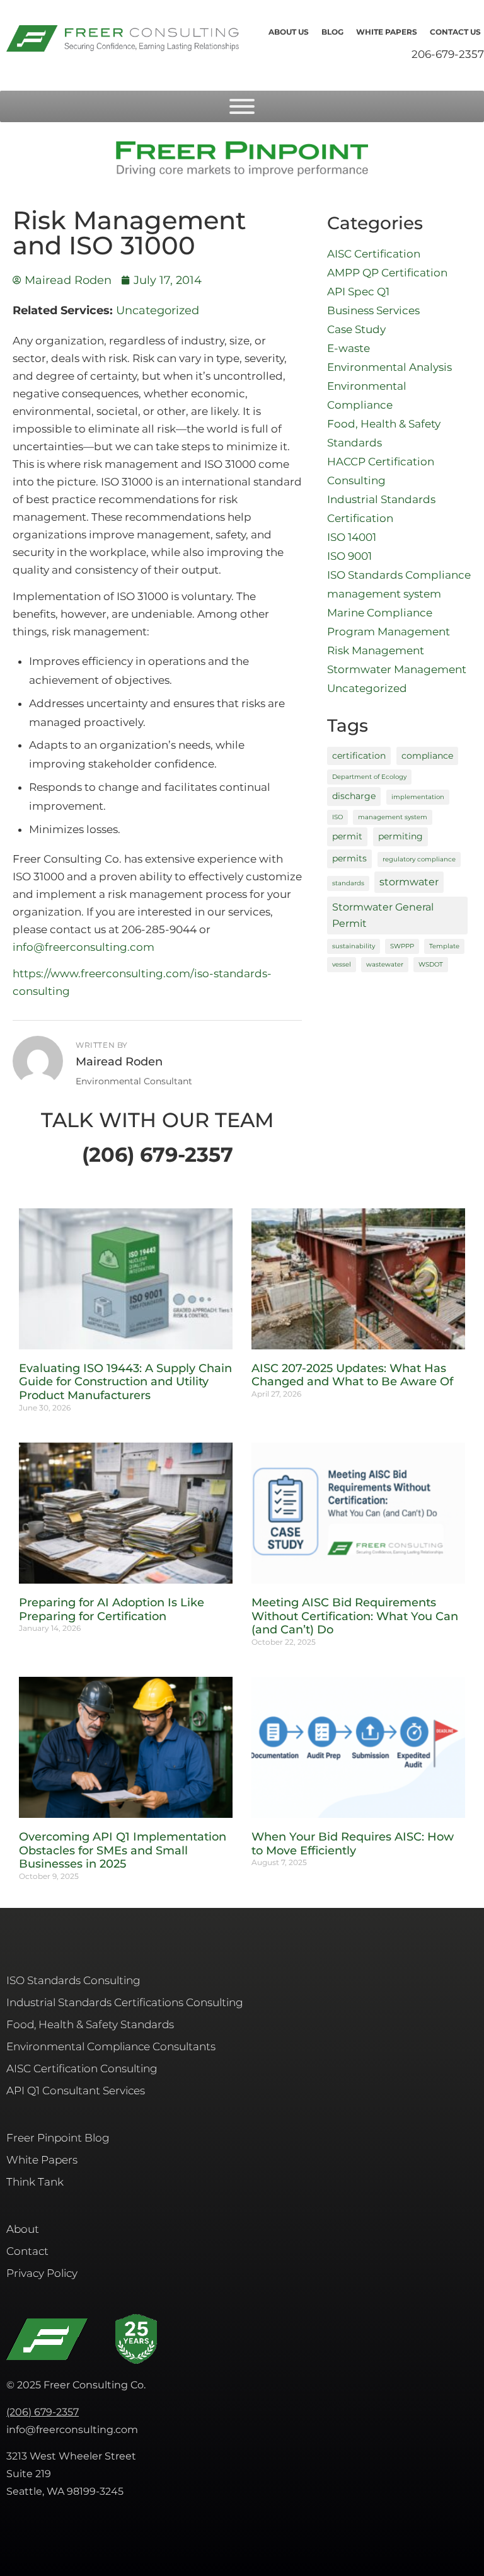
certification (359, 756)
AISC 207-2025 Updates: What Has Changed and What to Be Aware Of (352, 1375)
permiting (400, 836)
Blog (332, 32)
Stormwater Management (397, 669)
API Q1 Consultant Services (76, 2091)
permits (349, 858)
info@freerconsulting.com (84, 947)
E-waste (349, 348)
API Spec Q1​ (358, 292)
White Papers (387, 32)
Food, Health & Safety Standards (90, 2024)
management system (384, 594)
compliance (427, 756)
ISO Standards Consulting (73, 1980)
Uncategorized (158, 310)
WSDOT (431, 964)
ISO (337, 817)
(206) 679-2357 (43, 2412)
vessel (342, 964)
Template (444, 946)
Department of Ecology (369, 777)
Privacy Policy (42, 2273)
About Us (289, 32)
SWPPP (402, 946)
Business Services (373, 310)
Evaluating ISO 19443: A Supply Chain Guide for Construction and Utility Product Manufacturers (125, 1382)
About (23, 2229)
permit (347, 836)
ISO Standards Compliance (399, 575)
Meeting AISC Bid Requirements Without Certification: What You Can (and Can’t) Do (355, 1616)
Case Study (356, 329)
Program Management (389, 632)
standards (348, 883)
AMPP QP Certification (387, 273)
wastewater (385, 964)
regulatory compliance (419, 859)
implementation (418, 797)
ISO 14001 (352, 537)
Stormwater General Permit (383, 915)
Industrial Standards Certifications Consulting (125, 2002)
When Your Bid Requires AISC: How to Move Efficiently (353, 1844)
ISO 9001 (349, 556)
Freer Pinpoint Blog (58, 2138)
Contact (27, 2251)
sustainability (354, 946)
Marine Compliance (380, 613)
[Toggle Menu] (242, 106)
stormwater (409, 882)
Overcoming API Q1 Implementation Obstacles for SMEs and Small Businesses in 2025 (123, 1850)
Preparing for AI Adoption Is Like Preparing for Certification (112, 1609)
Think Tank (35, 2182)
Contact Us (455, 32)
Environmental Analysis (389, 367)
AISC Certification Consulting (82, 2068)
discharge (354, 796)
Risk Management (376, 650)
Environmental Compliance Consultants (111, 2046)
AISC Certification (374, 254)
